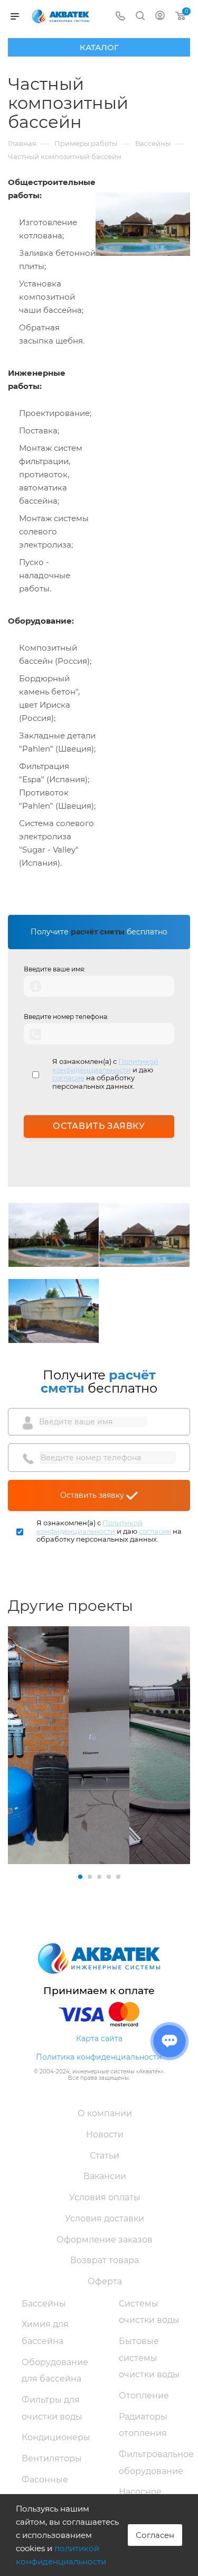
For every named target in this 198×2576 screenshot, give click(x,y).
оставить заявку (99, 1126)
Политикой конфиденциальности (105, 1065)
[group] (38, 1745)
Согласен (155, 2535)
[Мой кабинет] (160, 17)
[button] (80, 1877)
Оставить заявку (93, 1495)
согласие (68, 1078)
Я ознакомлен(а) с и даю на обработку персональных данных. (105, 1074)
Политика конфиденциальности (99, 2057)
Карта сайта (99, 2038)
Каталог (99, 47)
